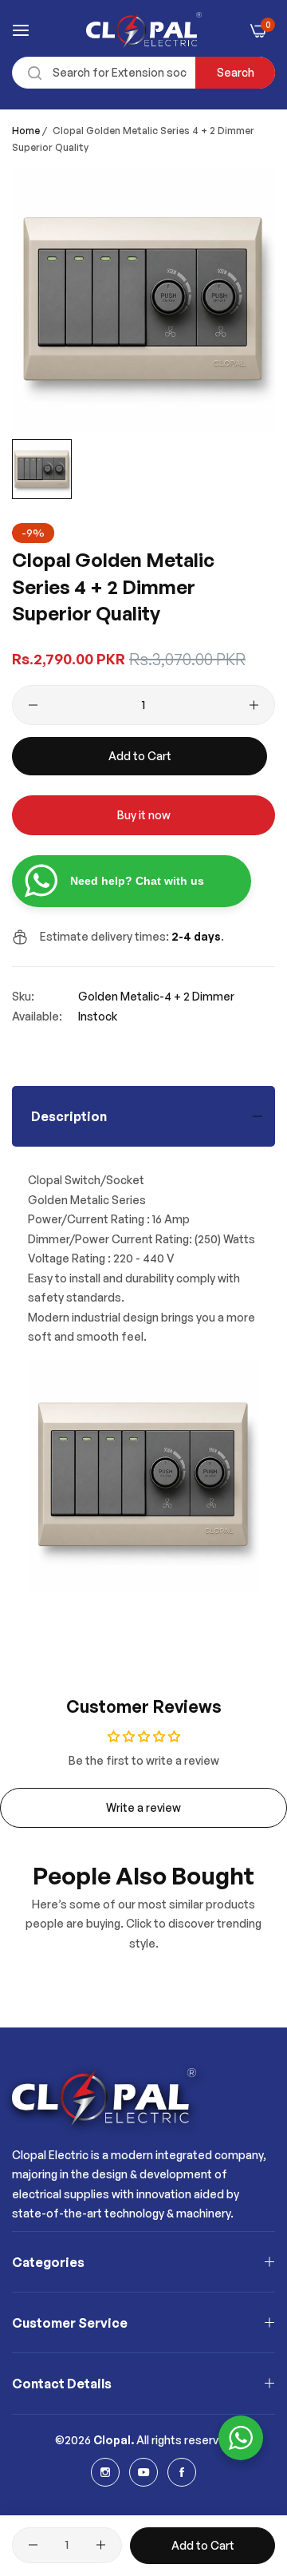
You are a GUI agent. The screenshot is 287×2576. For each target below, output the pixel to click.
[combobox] (143, 73)
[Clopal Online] (144, 30)
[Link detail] (105, 2472)
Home (26, 131)
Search (236, 72)
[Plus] (254, 705)
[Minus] (33, 705)
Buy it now (144, 815)
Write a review (143, 1807)
